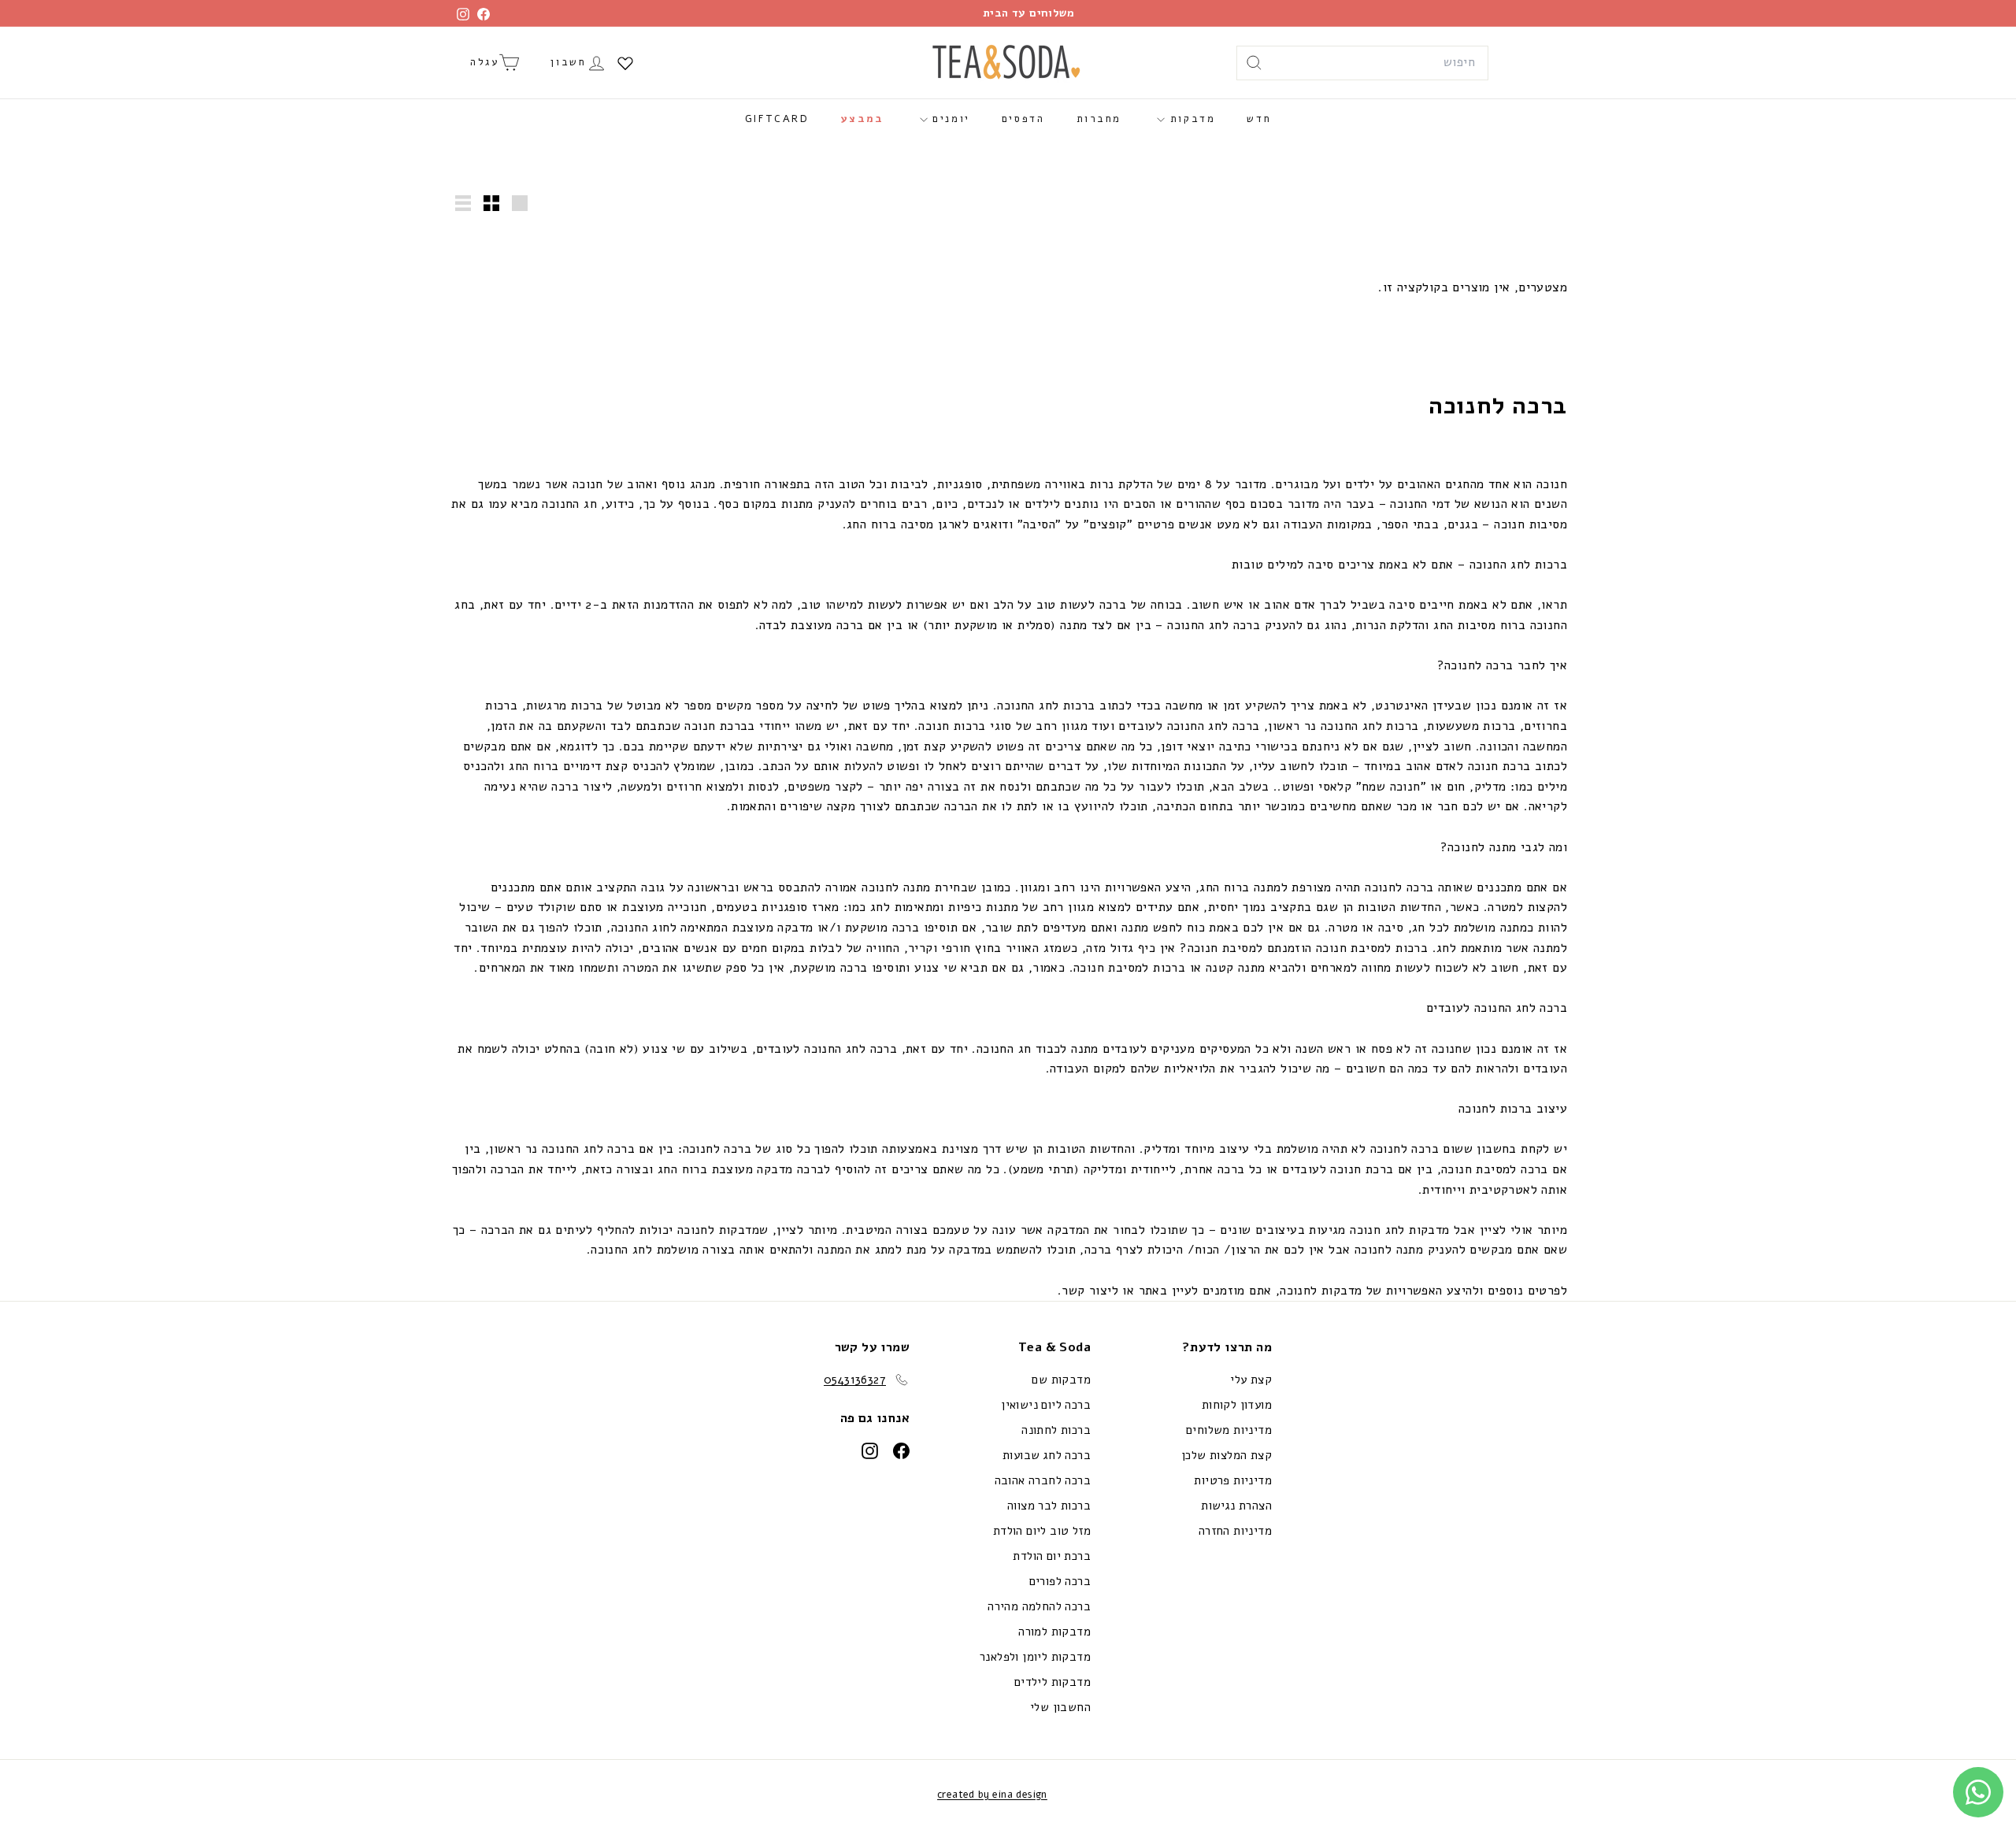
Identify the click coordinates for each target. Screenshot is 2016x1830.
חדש (1259, 119)
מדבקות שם (1061, 1380)
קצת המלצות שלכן (1227, 1455)
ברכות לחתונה (1056, 1430)
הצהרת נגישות (1236, 1506)
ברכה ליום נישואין (1046, 1405)
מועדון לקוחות (1237, 1405)
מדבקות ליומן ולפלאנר (1035, 1657)
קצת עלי (1251, 1380)
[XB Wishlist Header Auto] (625, 63)
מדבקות (1190, 119)
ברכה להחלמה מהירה (1039, 1606)
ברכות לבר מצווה (1049, 1506)
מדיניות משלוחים (1229, 1430)
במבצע (863, 119)
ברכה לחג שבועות (1047, 1455)
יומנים (949, 119)
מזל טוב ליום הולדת (1042, 1531)
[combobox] (1362, 63)
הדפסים (1023, 119)
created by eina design (992, 1795)
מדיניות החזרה (1235, 1531)
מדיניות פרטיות (1233, 1480)
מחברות (1099, 119)
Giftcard (777, 119)
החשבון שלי (1060, 1707)
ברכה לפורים (1060, 1581)
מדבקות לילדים (1052, 1682)
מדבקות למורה (1054, 1632)
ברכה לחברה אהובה (1043, 1480)
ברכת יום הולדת (1052, 1556)
